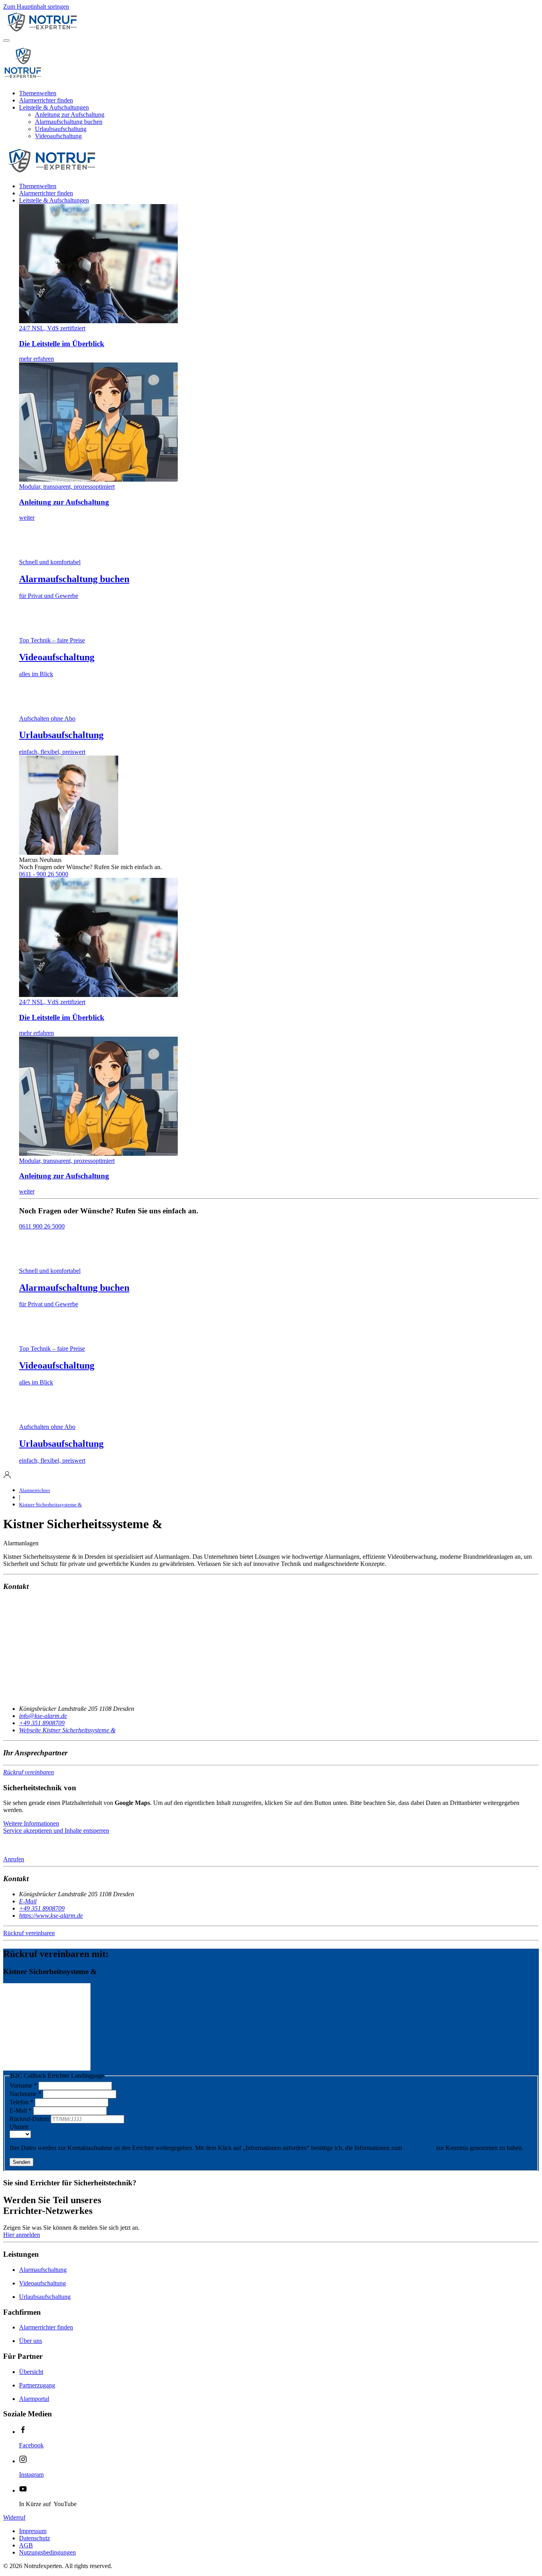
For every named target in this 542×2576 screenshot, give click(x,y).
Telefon (21, 2102)
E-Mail (21, 2110)
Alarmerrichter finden (46, 100)
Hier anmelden (22, 2235)
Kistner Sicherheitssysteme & (50, 1505)
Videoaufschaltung (58, 136)
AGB (26, 2545)
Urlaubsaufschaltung (61, 129)
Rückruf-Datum (30, 2119)
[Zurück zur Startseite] (83, 31)
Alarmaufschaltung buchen (69, 122)
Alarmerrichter (35, 1490)
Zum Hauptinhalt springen (36, 7)
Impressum (33, 2531)
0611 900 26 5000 (42, 1226)
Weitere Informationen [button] (31, 1823)
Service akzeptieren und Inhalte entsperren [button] (56, 1831)
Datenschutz (419, 2148)
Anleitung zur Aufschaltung (70, 115)
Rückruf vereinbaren (29, 1772)
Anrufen (14, 1859)
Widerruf (14, 2517)
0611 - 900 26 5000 (44, 874)
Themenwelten (38, 93)
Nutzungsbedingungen (47, 2552)
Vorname (23, 2085)
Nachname (25, 2094)
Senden (21, 2162)
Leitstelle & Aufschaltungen (54, 107)
